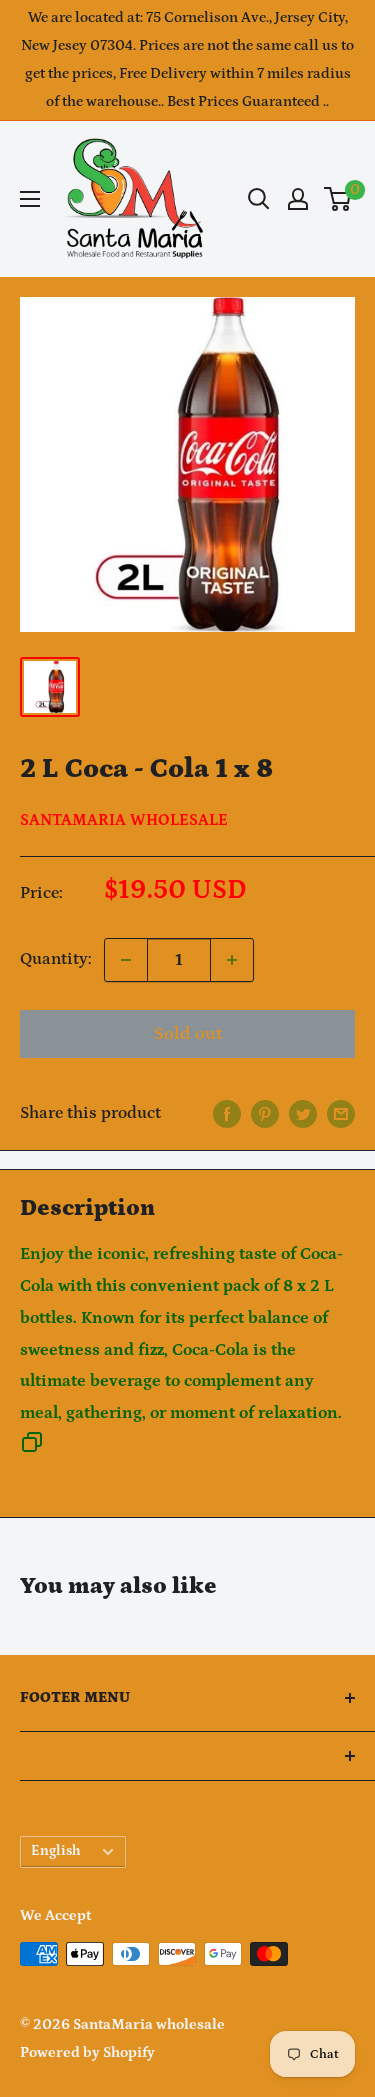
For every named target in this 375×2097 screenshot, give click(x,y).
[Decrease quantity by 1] (126, 960)
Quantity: (56, 959)
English (56, 1851)
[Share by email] (341, 1114)
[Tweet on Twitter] (303, 1114)
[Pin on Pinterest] (265, 1114)
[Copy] (32, 1448)
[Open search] (259, 199)
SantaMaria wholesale (124, 820)
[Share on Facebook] (227, 1114)
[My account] (298, 199)
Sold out (188, 1034)
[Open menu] (30, 199)
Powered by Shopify (87, 2052)
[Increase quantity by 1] (232, 960)
